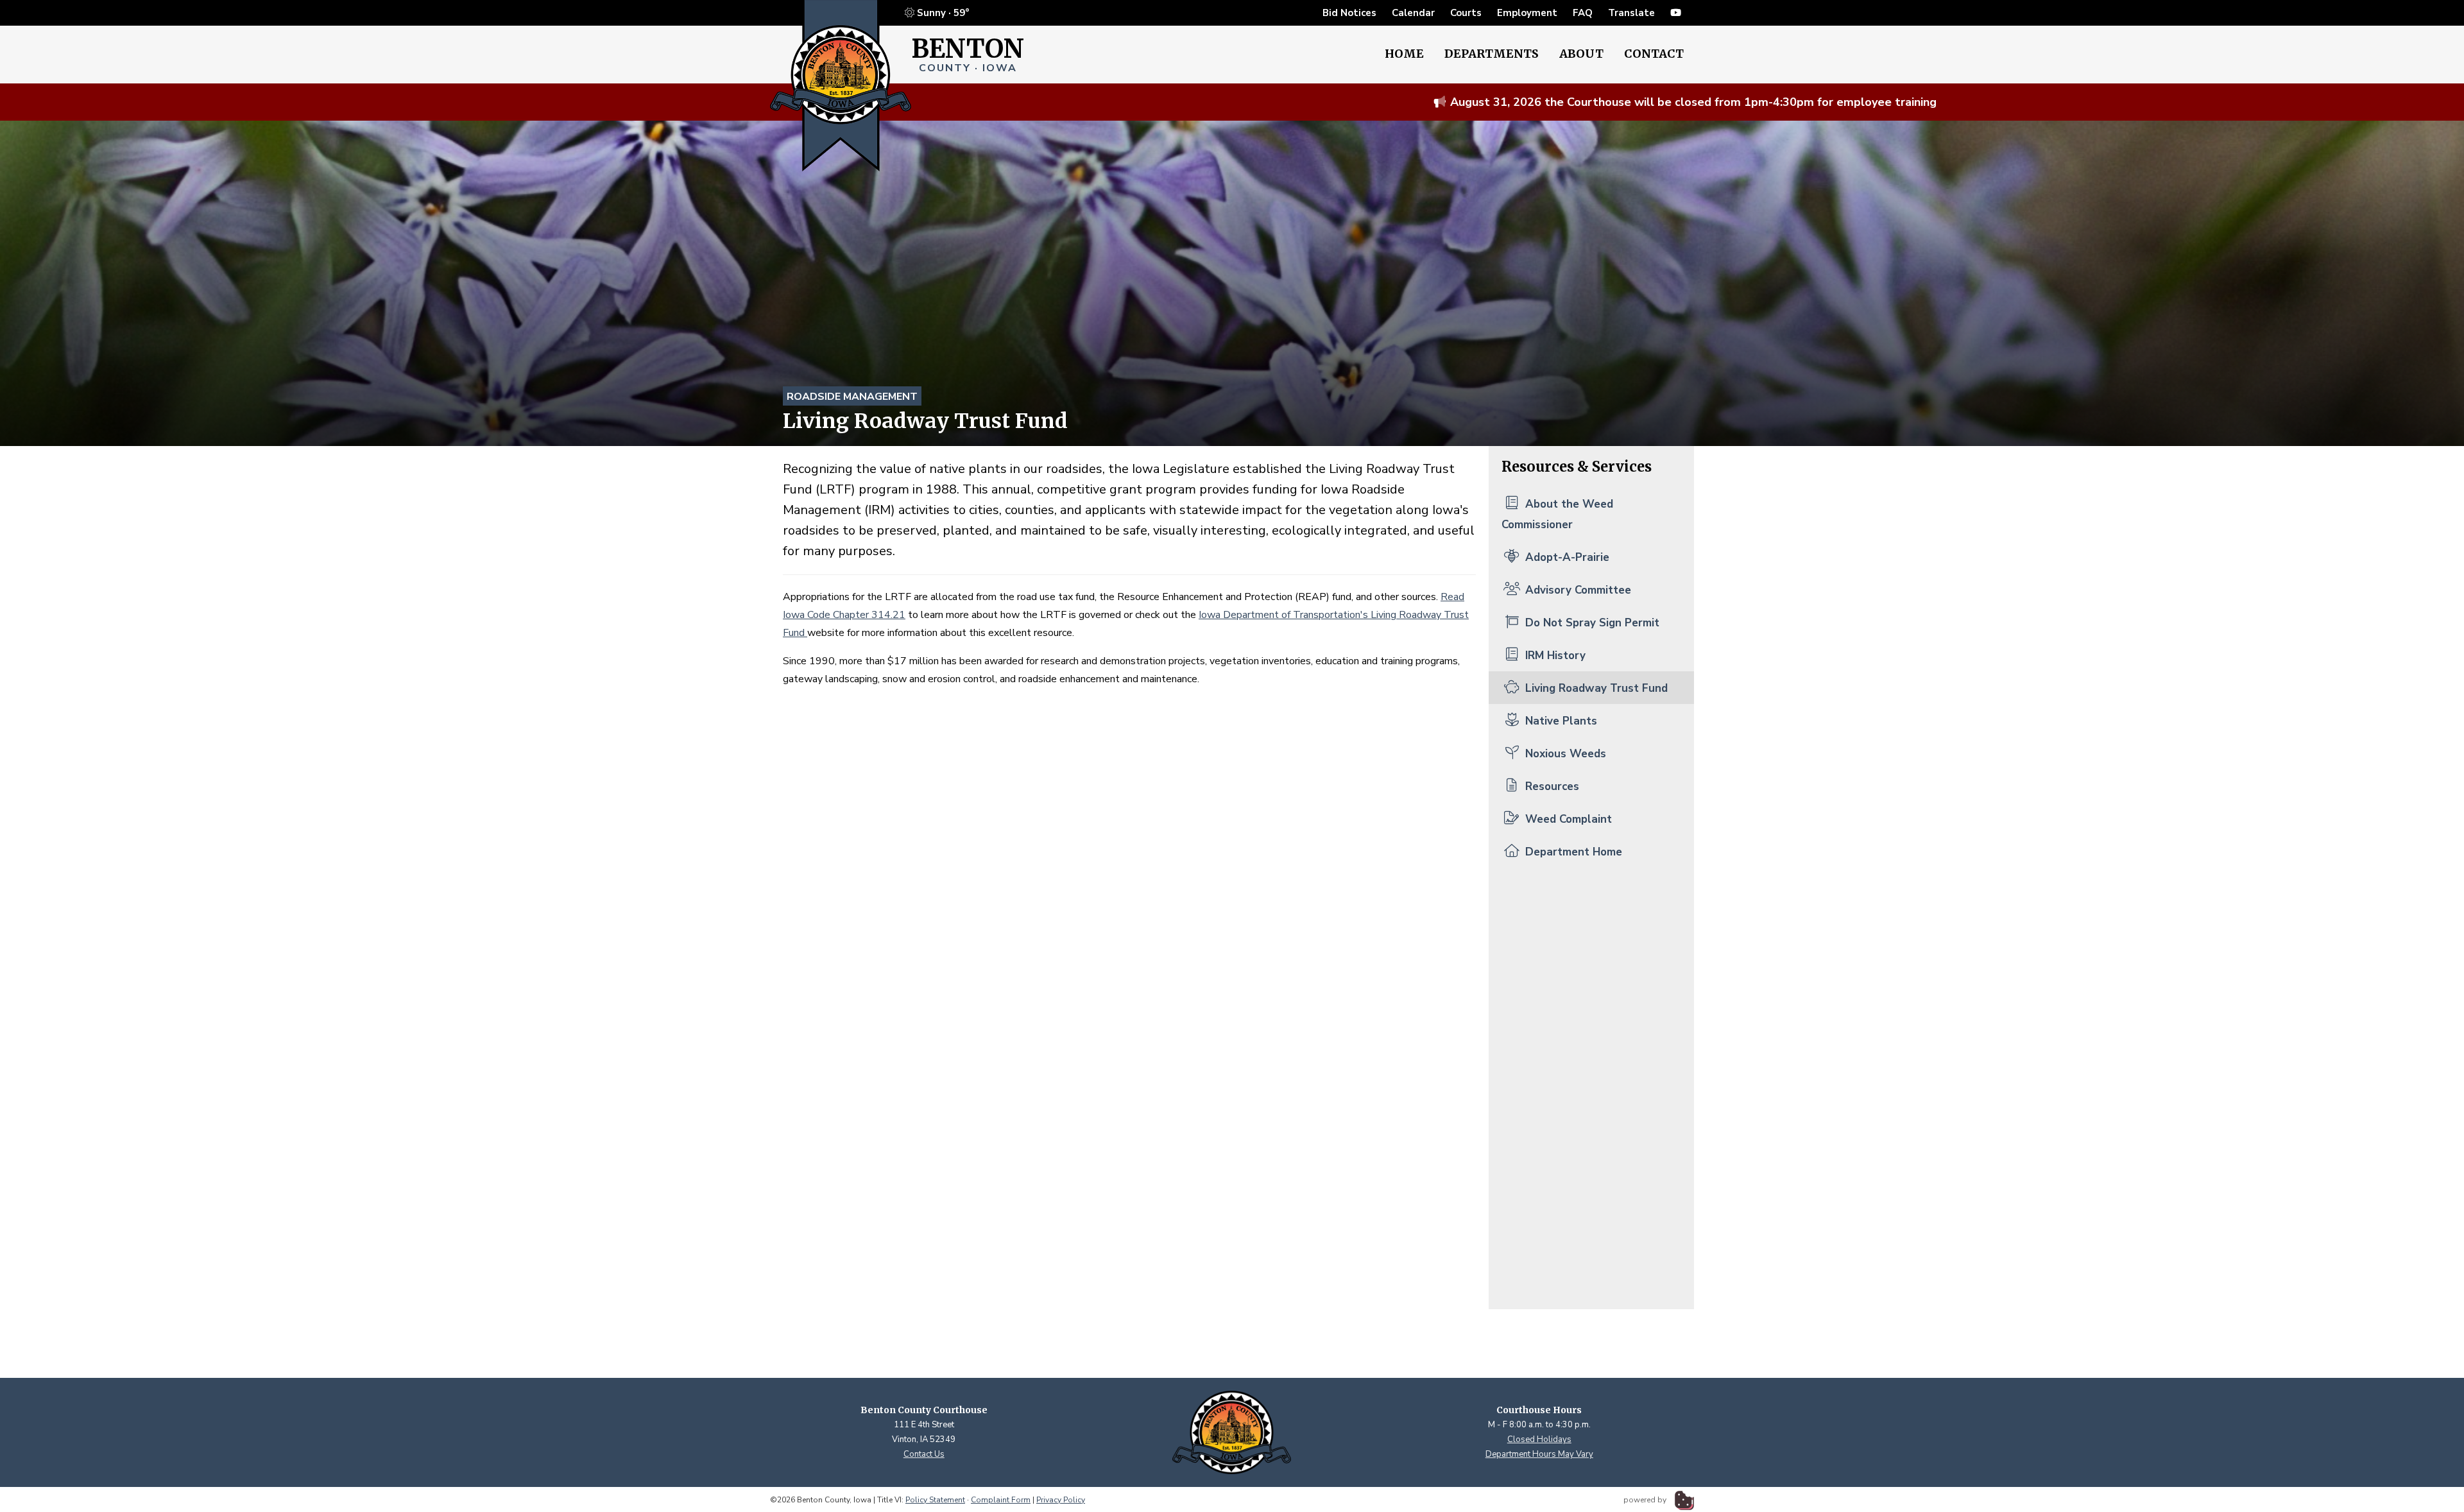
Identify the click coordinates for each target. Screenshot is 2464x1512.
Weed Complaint (1567, 819)
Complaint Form (1001, 1500)
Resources (1551, 786)
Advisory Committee (1577, 590)
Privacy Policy (1061, 1500)
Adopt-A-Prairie (1566, 557)
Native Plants (1560, 721)
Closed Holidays (1539, 1439)
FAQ (1583, 13)
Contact (1654, 54)
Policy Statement (935, 1500)
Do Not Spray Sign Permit (1591, 623)
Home (1404, 54)
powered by (1646, 1500)
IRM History (1554, 656)
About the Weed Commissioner (1557, 514)
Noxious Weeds (1564, 754)
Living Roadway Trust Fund (1595, 688)
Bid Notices (1349, 13)
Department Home (1572, 852)
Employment (1527, 13)
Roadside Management (852, 397)
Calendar (1413, 13)
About (1581, 54)
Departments (1492, 54)
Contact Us (924, 1454)
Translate (1631, 13)
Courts (1466, 13)
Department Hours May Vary (1539, 1454)
